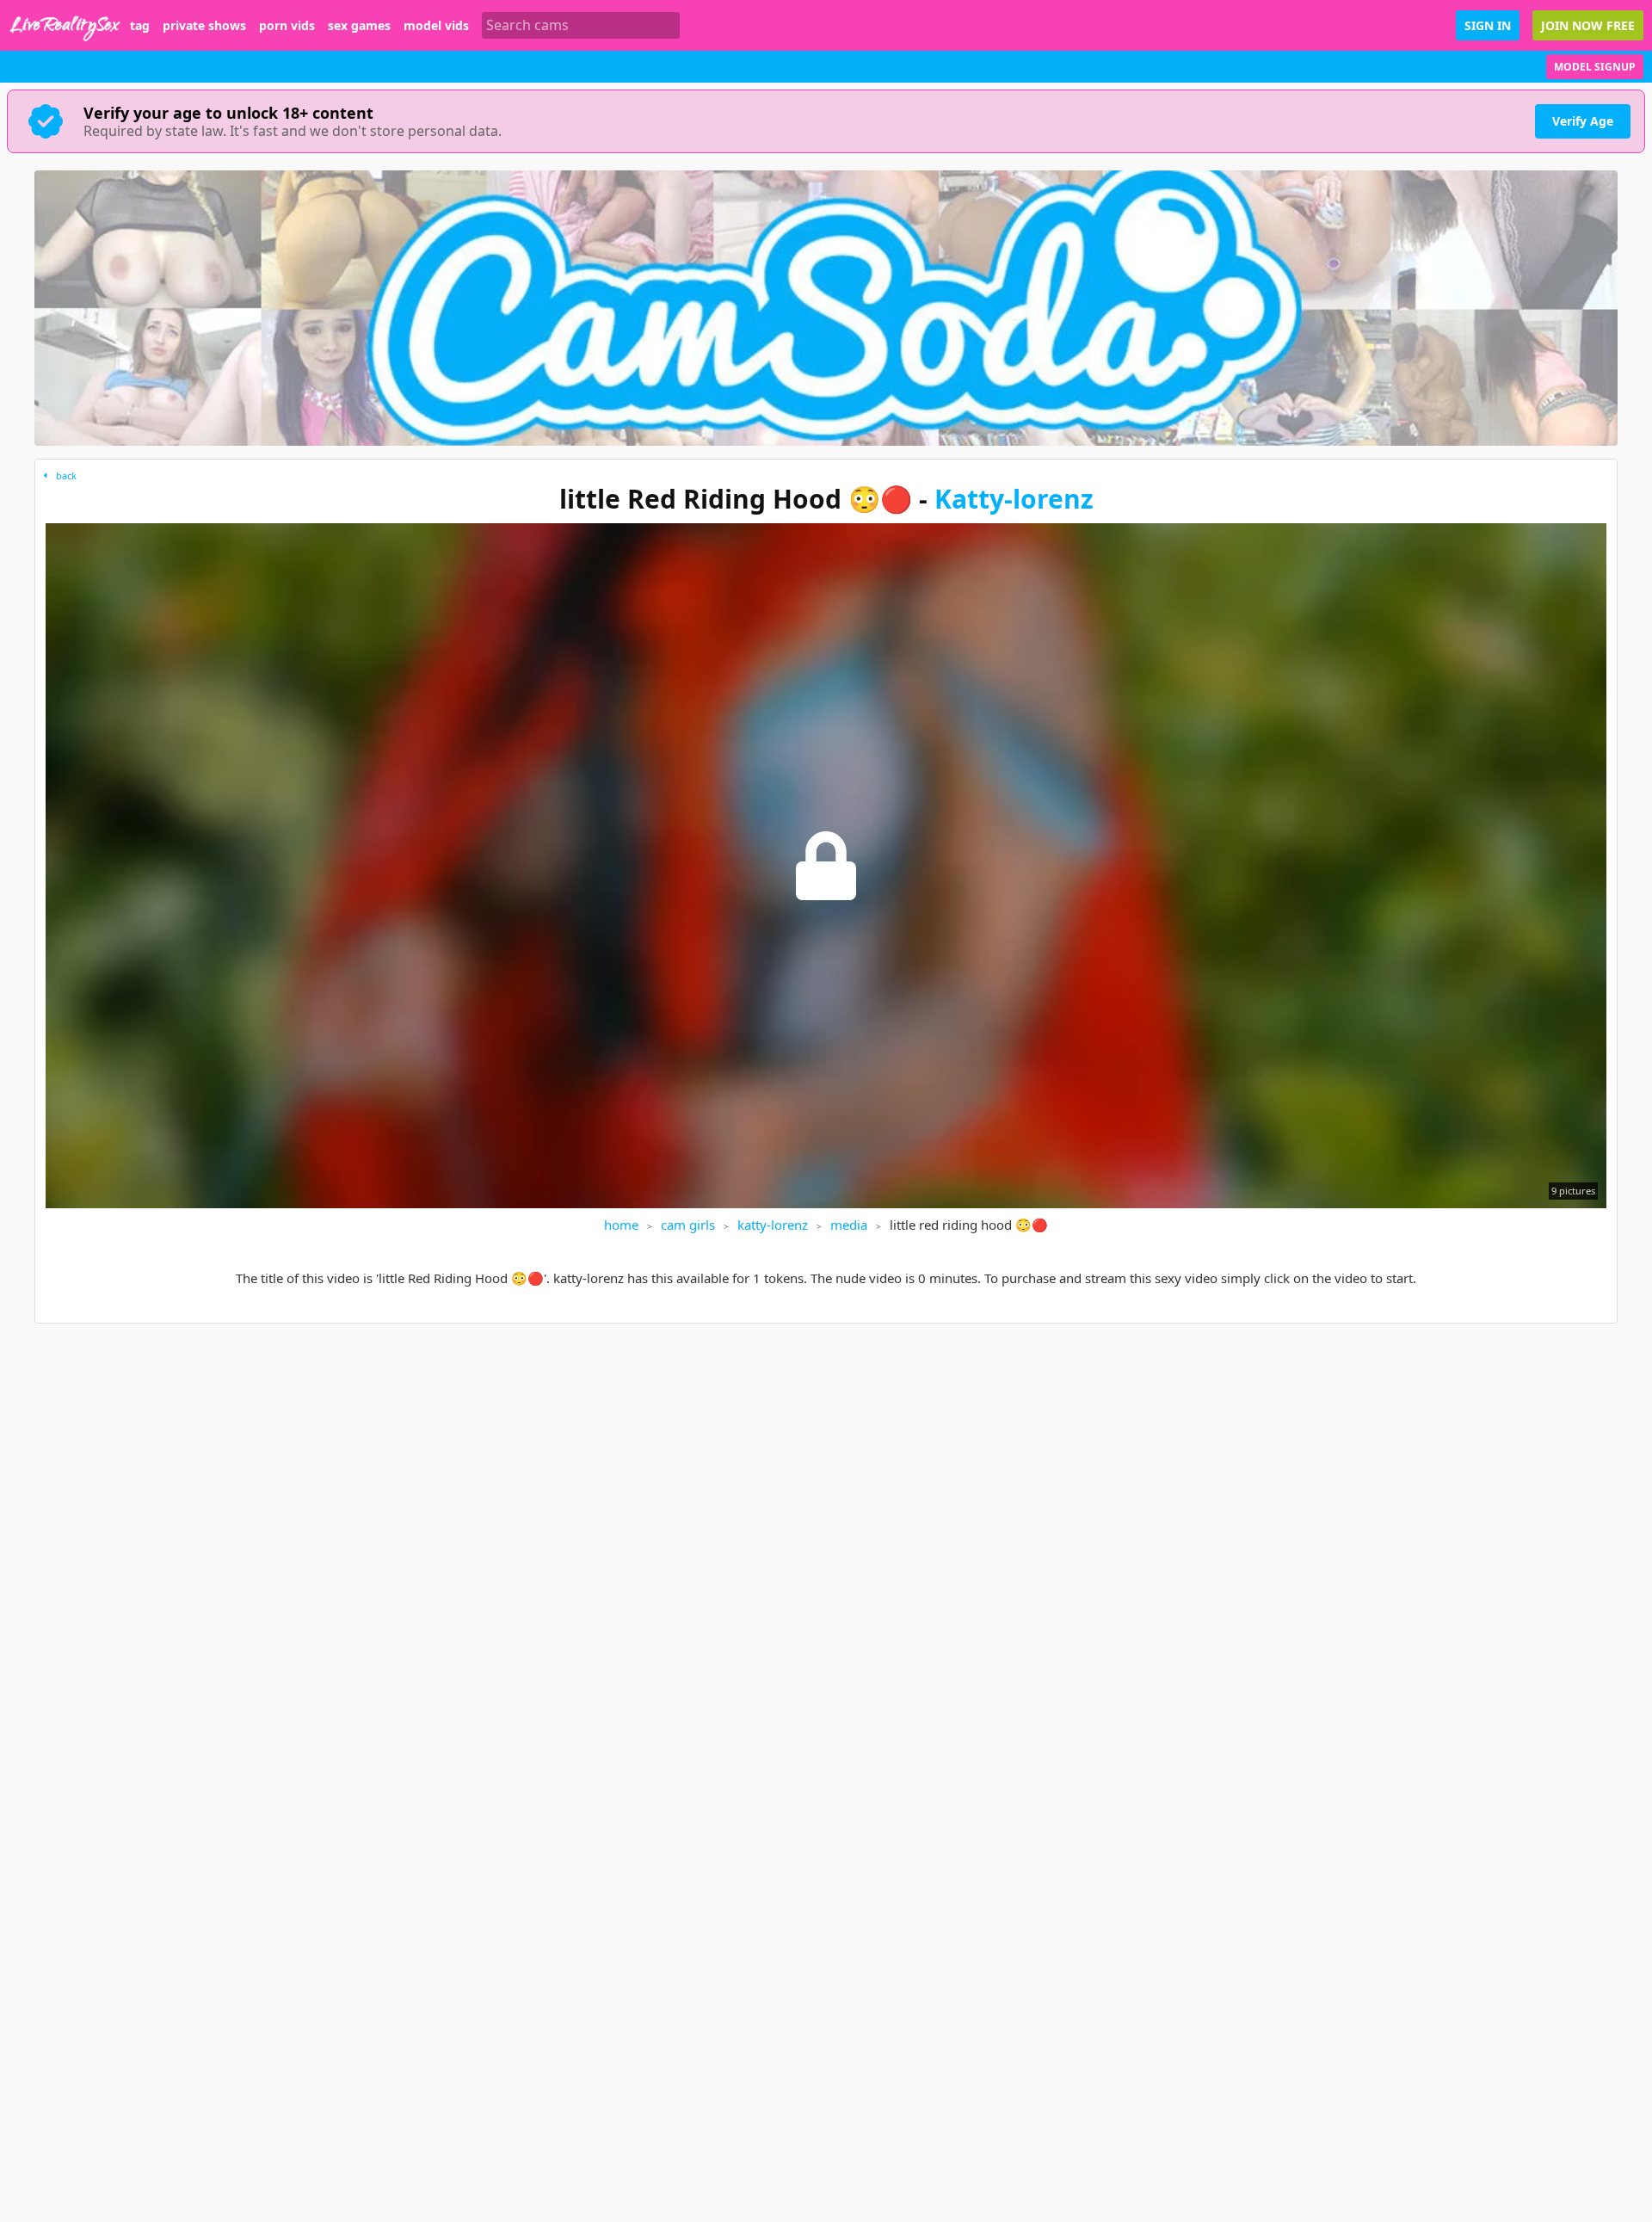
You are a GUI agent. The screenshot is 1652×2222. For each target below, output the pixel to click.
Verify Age (1583, 121)
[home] (65, 25)
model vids (436, 26)
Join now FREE (1588, 25)
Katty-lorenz (1014, 499)
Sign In (1488, 25)
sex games (359, 26)
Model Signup (1595, 67)
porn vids (287, 26)
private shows (204, 26)
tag (140, 26)
